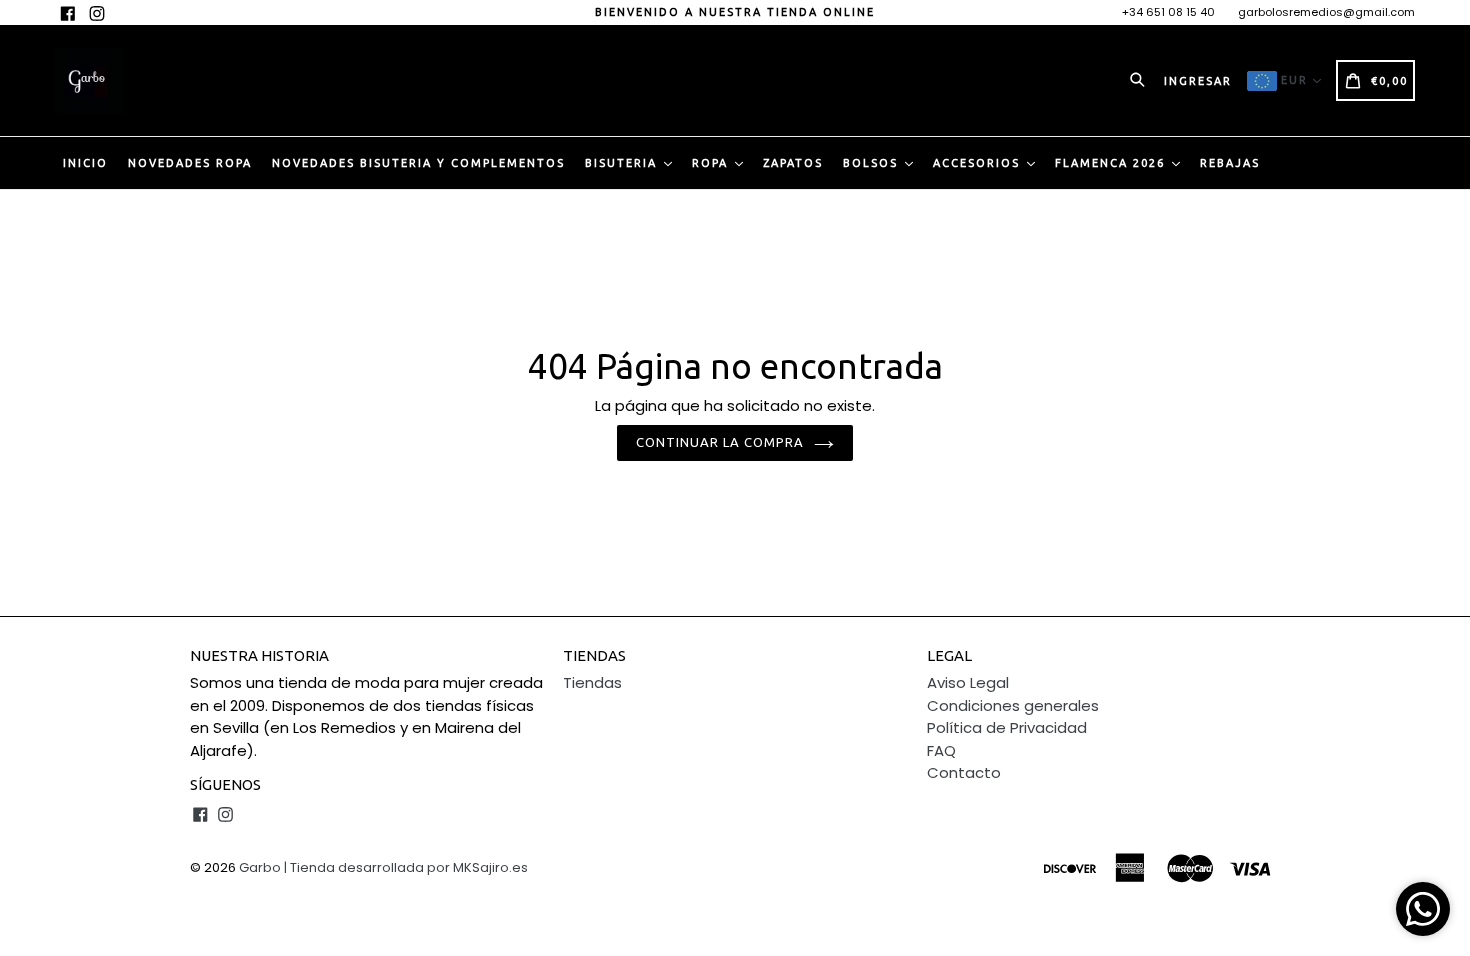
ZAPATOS (793, 163)
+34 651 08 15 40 (1168, 12)
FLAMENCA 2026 (1112, 163)
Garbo (260, 867)
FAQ (941, 750)
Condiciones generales (1013, 705)
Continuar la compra (720, 442)
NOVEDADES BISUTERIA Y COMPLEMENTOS (418, 163)
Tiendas (592, 682)
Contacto (964, 772)
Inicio (85, 163)
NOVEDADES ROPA (190, 163)
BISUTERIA (623, 163)
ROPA (712, 163)
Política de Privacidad (1007, 727)
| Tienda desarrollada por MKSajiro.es (406, 867)
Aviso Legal (968, 682)
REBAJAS (1230, 163)
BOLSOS (873, 163)
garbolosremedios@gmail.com (1326, 12)
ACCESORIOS (979, 163)
